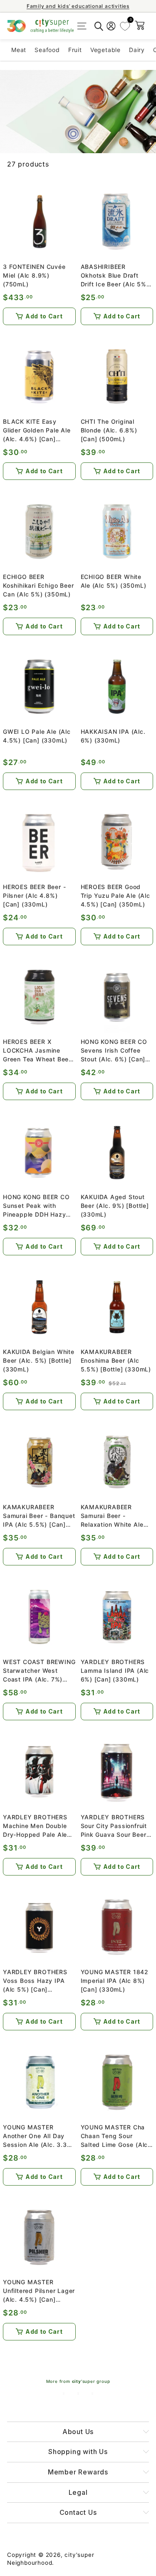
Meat (19, 50)
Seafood (47, 50)
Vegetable (105, 50)
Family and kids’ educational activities (78, 6)
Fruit (75, 50)
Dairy (137, 50)
